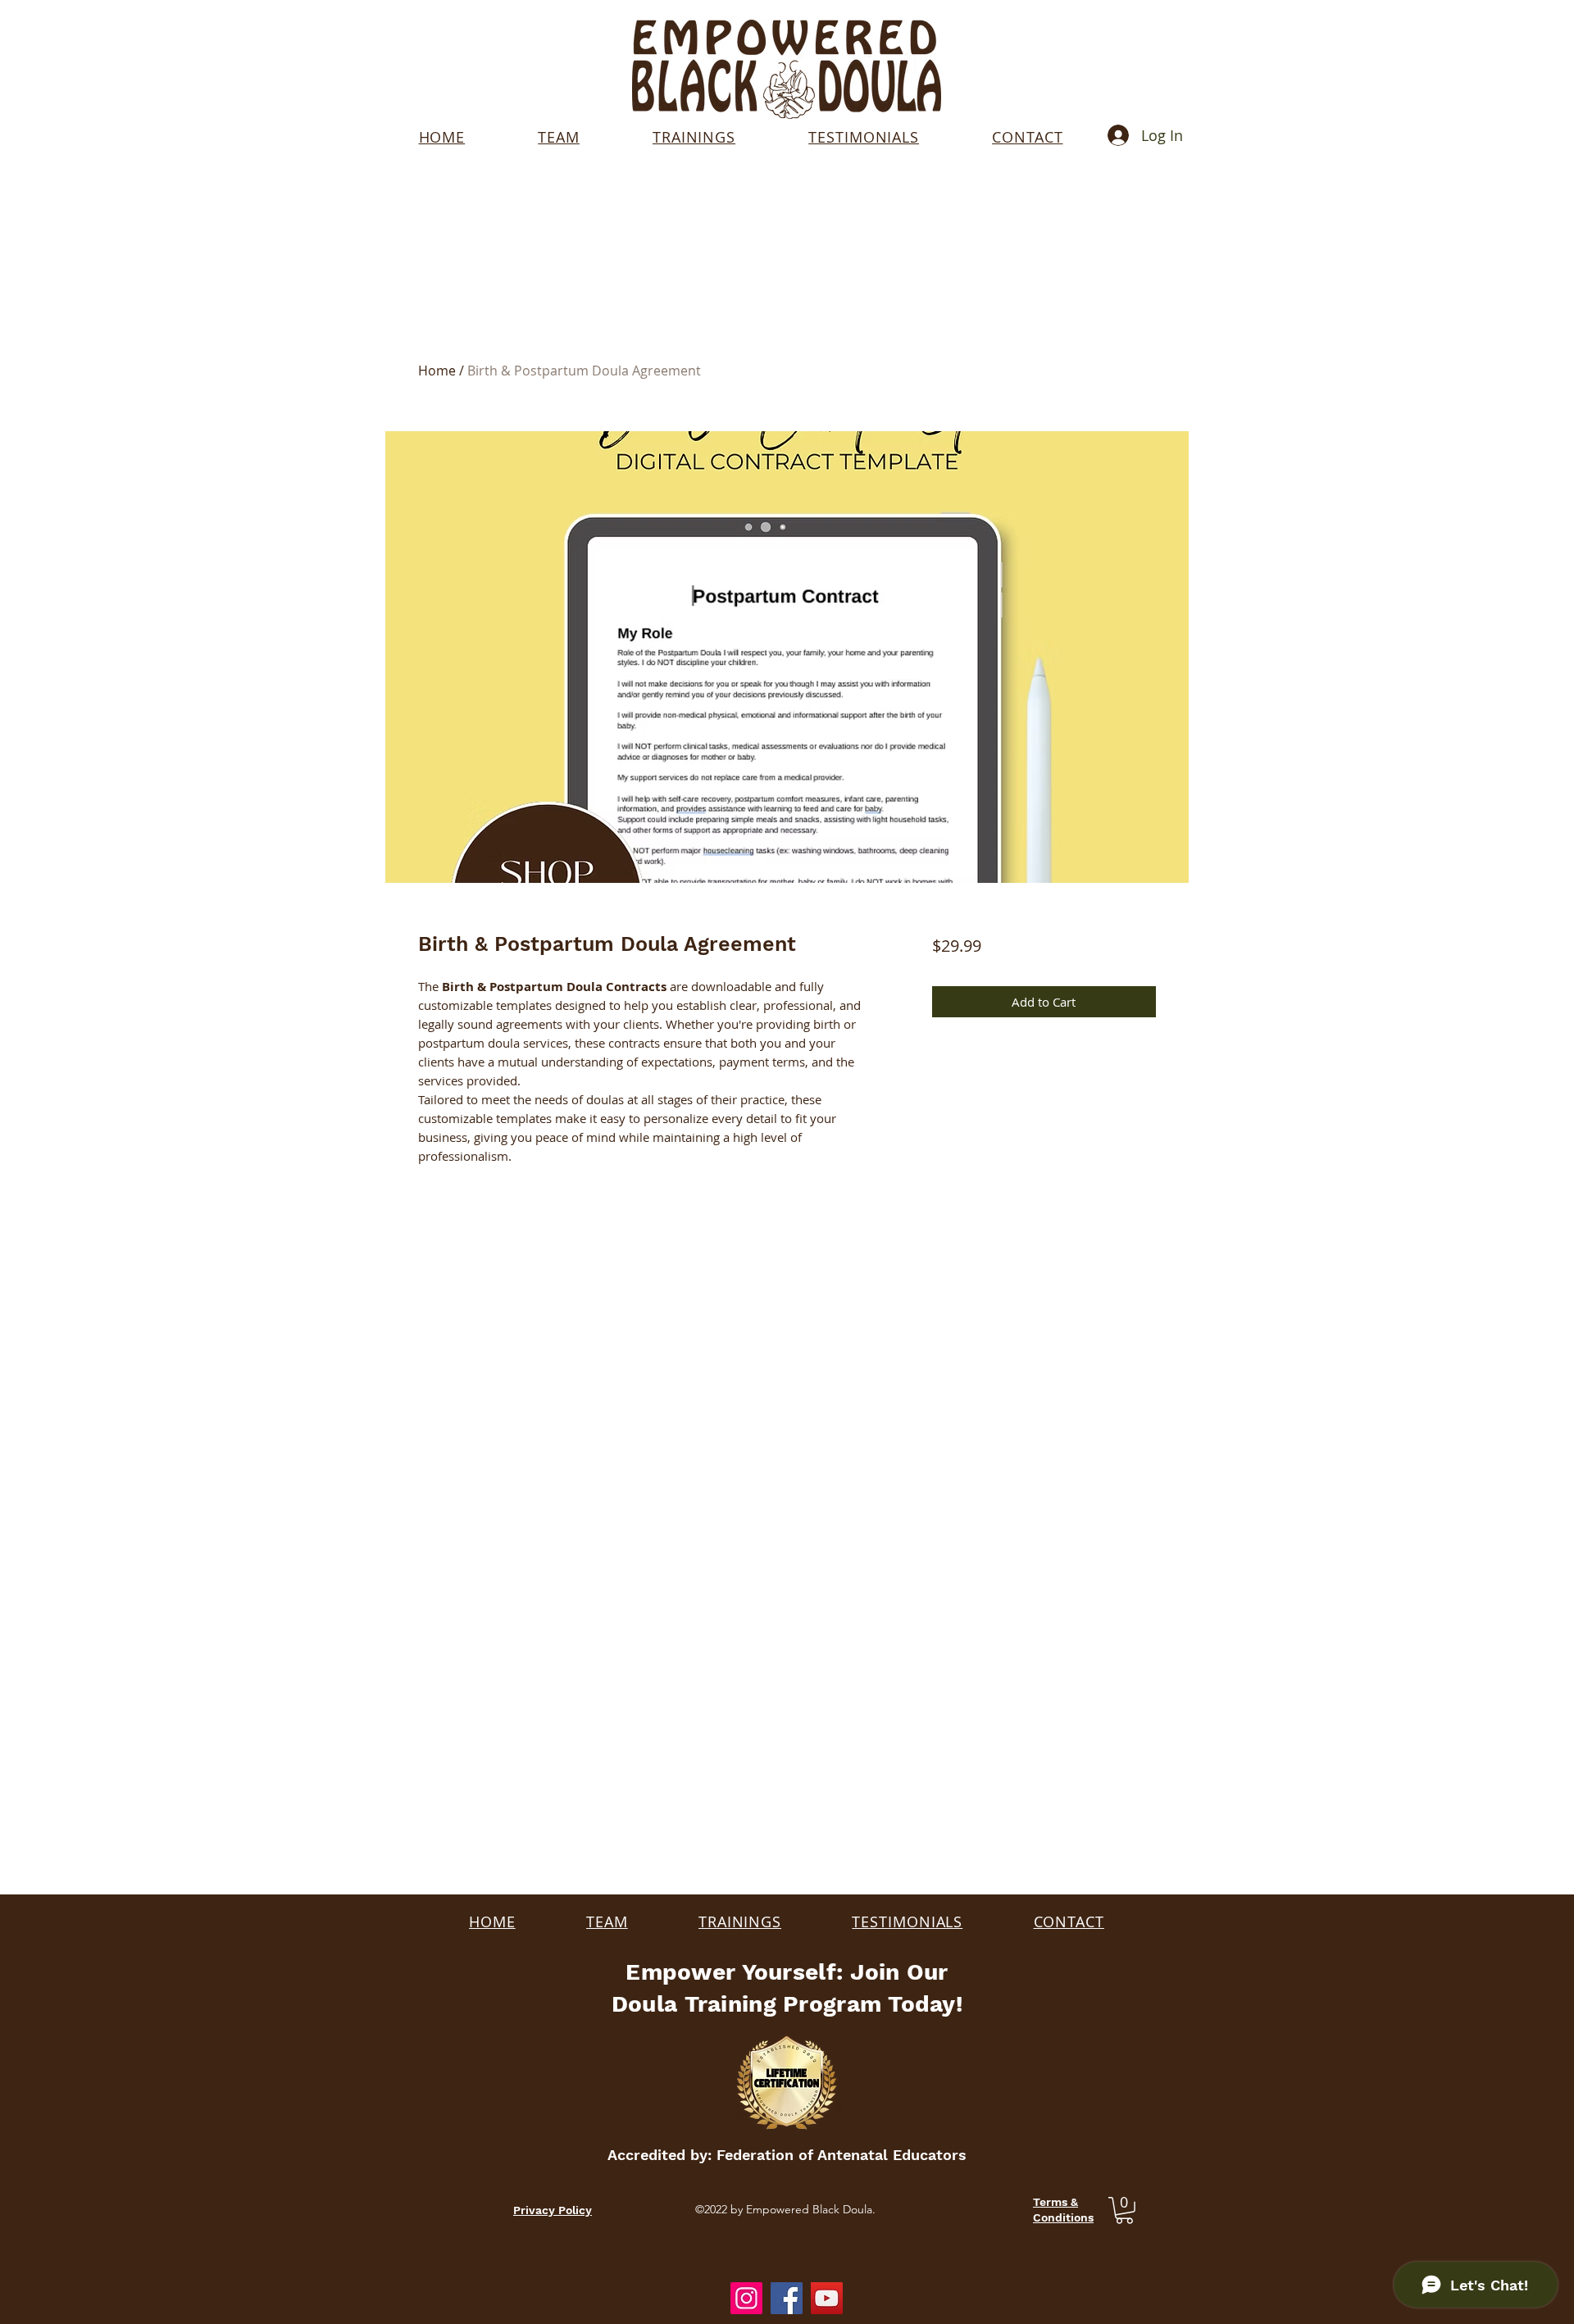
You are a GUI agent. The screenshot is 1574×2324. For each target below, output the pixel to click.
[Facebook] (787, 2298)
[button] (1124, 2210)
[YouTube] (827, 2298)
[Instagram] (746, 2298)
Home (437, 371)
